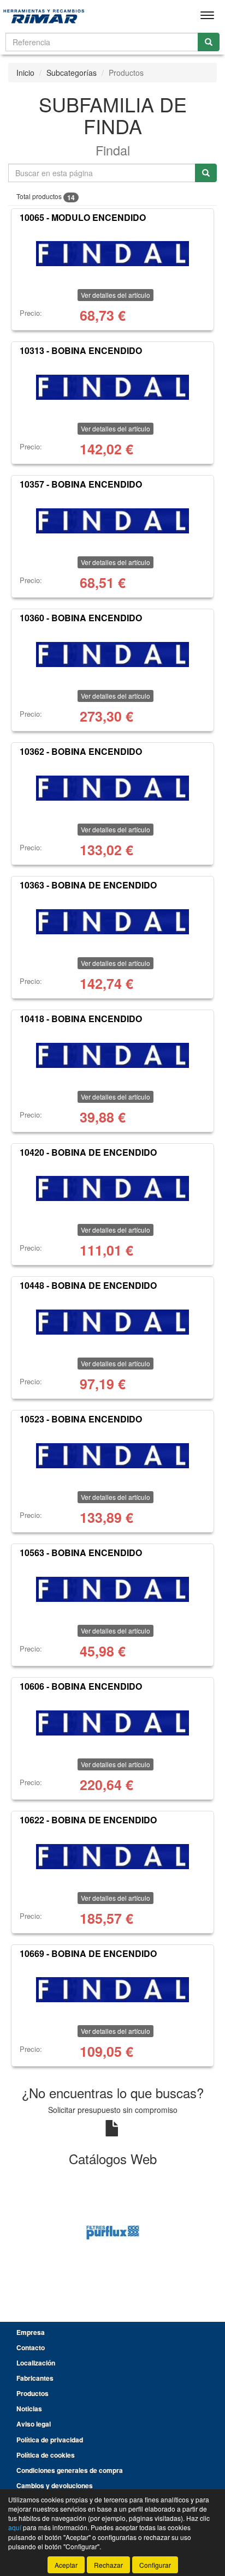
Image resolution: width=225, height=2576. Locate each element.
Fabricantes (35, 2378)
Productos (32, 2393)
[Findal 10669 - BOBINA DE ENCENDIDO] (112, 1990)
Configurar (155, 2565)
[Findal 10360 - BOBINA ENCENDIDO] (112, 654)
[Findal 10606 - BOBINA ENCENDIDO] (112, 1723)
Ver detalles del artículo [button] (116, 295)
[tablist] (112, 2232)
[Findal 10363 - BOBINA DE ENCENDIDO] (112, 922)
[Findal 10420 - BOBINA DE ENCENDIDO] (112, 1188)
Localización (36, 2363)
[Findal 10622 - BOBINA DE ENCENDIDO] (112, 1857)
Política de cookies (46, 2455)
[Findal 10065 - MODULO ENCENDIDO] (112, 254)
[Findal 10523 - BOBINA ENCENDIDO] (112, 1456)
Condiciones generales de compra (70, 2470)
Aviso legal (34, 2424)
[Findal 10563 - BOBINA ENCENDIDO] (112, 1589)
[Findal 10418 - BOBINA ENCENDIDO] (112, 1055)
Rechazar (108, 2565)
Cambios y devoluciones (55, 2485)
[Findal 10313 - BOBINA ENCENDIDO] (112, 387)
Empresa (31, 2332)
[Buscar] (209, 42)
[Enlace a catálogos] (112, 2232)
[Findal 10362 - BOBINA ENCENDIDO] (112, 788)
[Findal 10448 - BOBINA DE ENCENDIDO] (112, 1322)
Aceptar (66, 2565)
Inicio (25, 73)
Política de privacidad (50, 2440)
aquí (15, 2527)
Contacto (31, 2347)
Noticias (29, 2409)
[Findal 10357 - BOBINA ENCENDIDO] (112, 521)
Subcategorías (72, 73)
